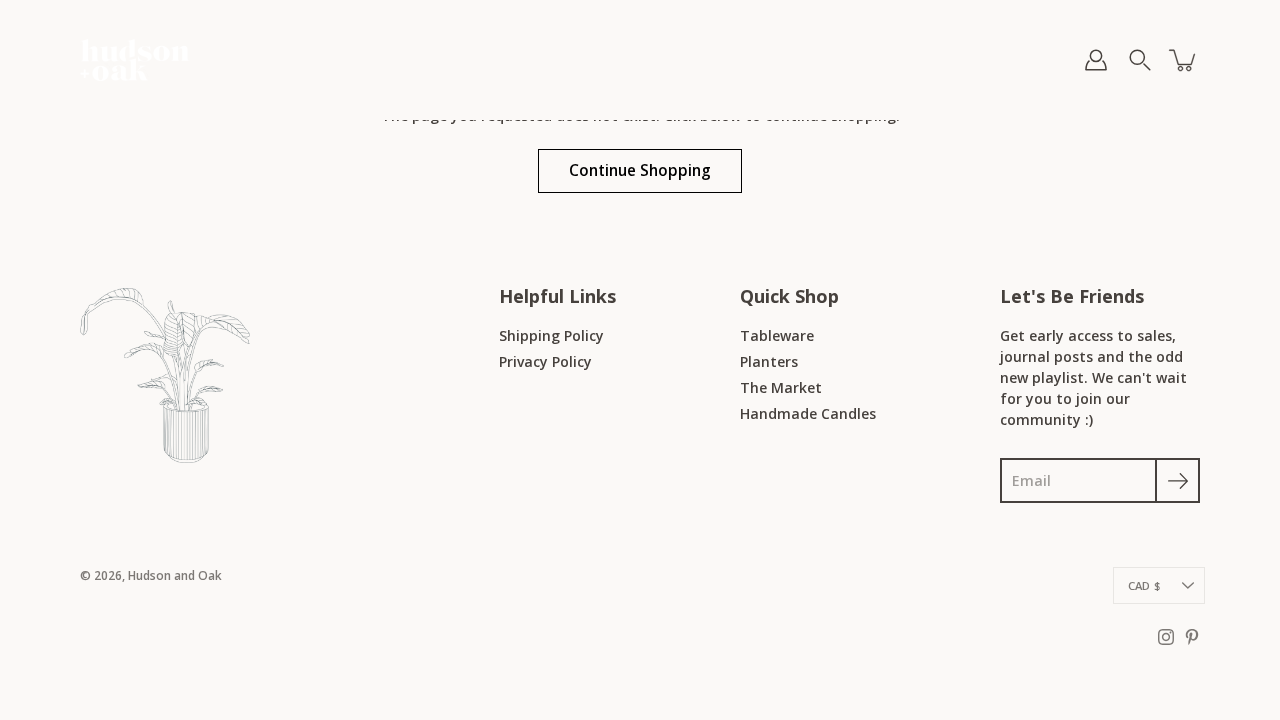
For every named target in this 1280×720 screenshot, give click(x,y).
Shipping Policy (551, 335)
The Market (781, 387)
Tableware (777, 335)
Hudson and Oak (175, 575)
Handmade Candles (808, 413)
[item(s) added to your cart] (1184, 60)
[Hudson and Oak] (135, 60)
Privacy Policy (545, 361)
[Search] (1140, 60)
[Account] (1096, 60)
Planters (769, 361)
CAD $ (1144, 585)
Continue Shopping (640, 170)
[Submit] (1177, 480)
